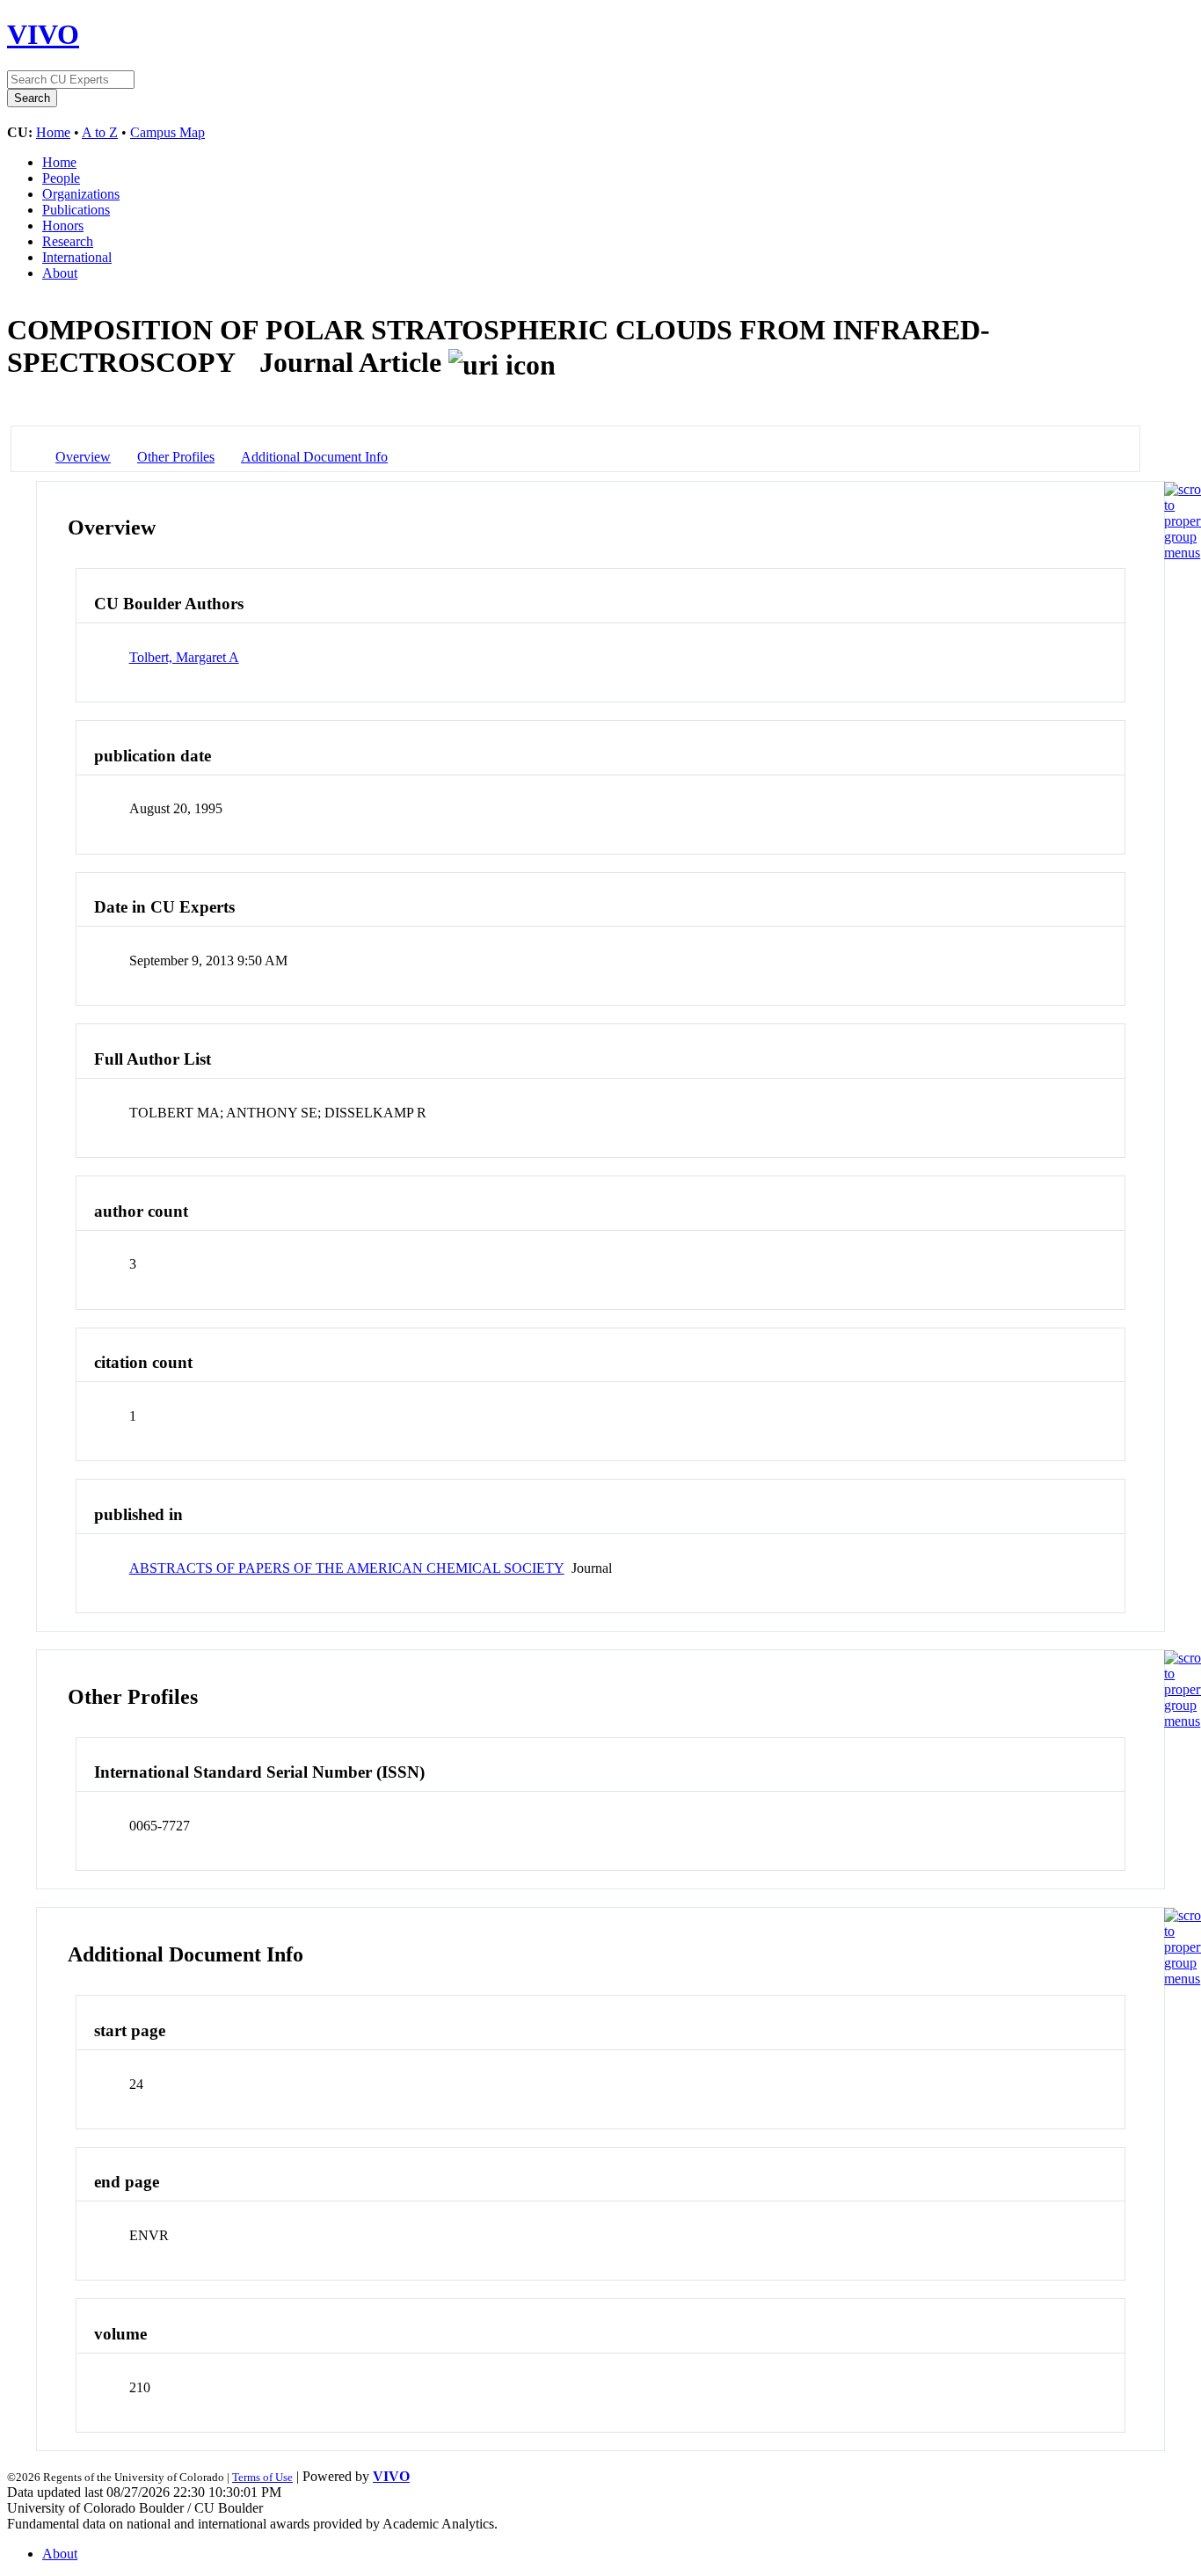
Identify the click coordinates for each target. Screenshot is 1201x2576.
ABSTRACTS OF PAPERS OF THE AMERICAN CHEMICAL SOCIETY (347, 1568)
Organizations (81, 194)
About (60, 273)
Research (68, 241)
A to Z (100, 132)
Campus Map (167, 132)
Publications (76, 210)
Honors (63, 226)
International (77, 257)
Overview (83, 457)
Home (53, 132)
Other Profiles (176, 457)
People (61, 178)
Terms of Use (262, 2477)
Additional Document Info (314, 457)
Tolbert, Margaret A (184, 657)
